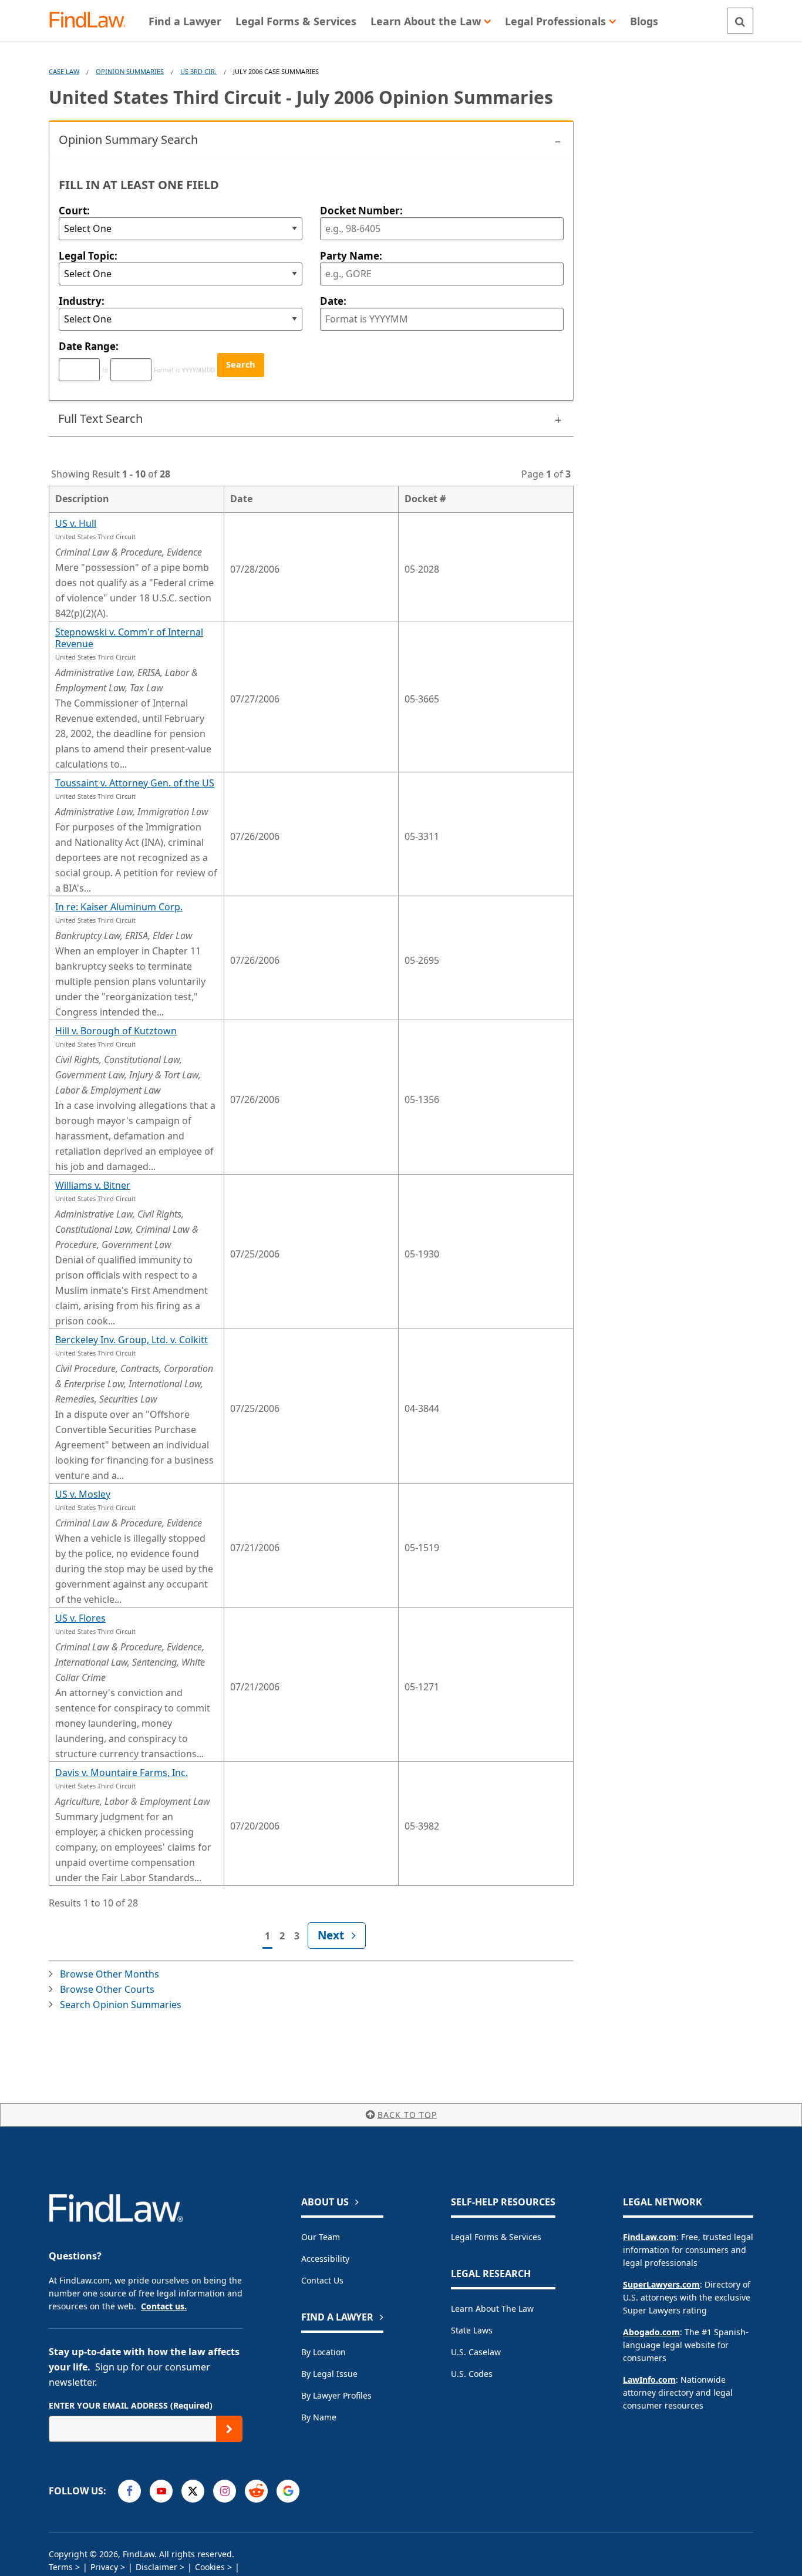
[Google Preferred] (288, 2491)
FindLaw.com (650, 2237)
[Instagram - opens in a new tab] (225, 2491)
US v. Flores (80, 1618)
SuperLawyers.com (661, 2284)
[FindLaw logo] (92, 21)
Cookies (210, 2567)
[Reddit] (256, 2491)
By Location (324, 2352)
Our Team (321, 2237)
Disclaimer (156, 2567)
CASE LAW (64, 71)
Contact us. (164, 2306)
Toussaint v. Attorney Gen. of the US (135, 783)
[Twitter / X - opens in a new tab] (193, 2491)
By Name (319, 2417)
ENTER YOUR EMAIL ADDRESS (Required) (131, 2405)
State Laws (472, 2330)
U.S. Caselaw (476, 2352)
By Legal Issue (329, 2374)
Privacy (104, 2567)
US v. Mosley (83, 1494)
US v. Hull (76, 523)
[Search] (740, 21)
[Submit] (229, 2429)
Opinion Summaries (130, 71)
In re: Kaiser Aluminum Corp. (119, 907)
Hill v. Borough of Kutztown (116, 1031)
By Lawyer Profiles (336, 2395)
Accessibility (325, 2259)
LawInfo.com (649, 2380)
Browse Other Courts (107, 1989)
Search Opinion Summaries (121, 2005)
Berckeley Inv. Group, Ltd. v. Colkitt (132, 1340)
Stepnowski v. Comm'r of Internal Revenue (129, 638)
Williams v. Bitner (93, 1185)
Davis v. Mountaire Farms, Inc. (122, 1773)
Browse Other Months (109, 1974)
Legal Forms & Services (496, 2237)
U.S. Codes (472, 2374)
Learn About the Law (492, 2308)
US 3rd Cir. (198, 71)
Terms (61, 2567)
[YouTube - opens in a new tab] (161, 2491)
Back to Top (407, 2115)
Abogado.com (651, 2332)
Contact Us (322, 2280)
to (105, 370)
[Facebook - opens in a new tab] (129, 2491)
